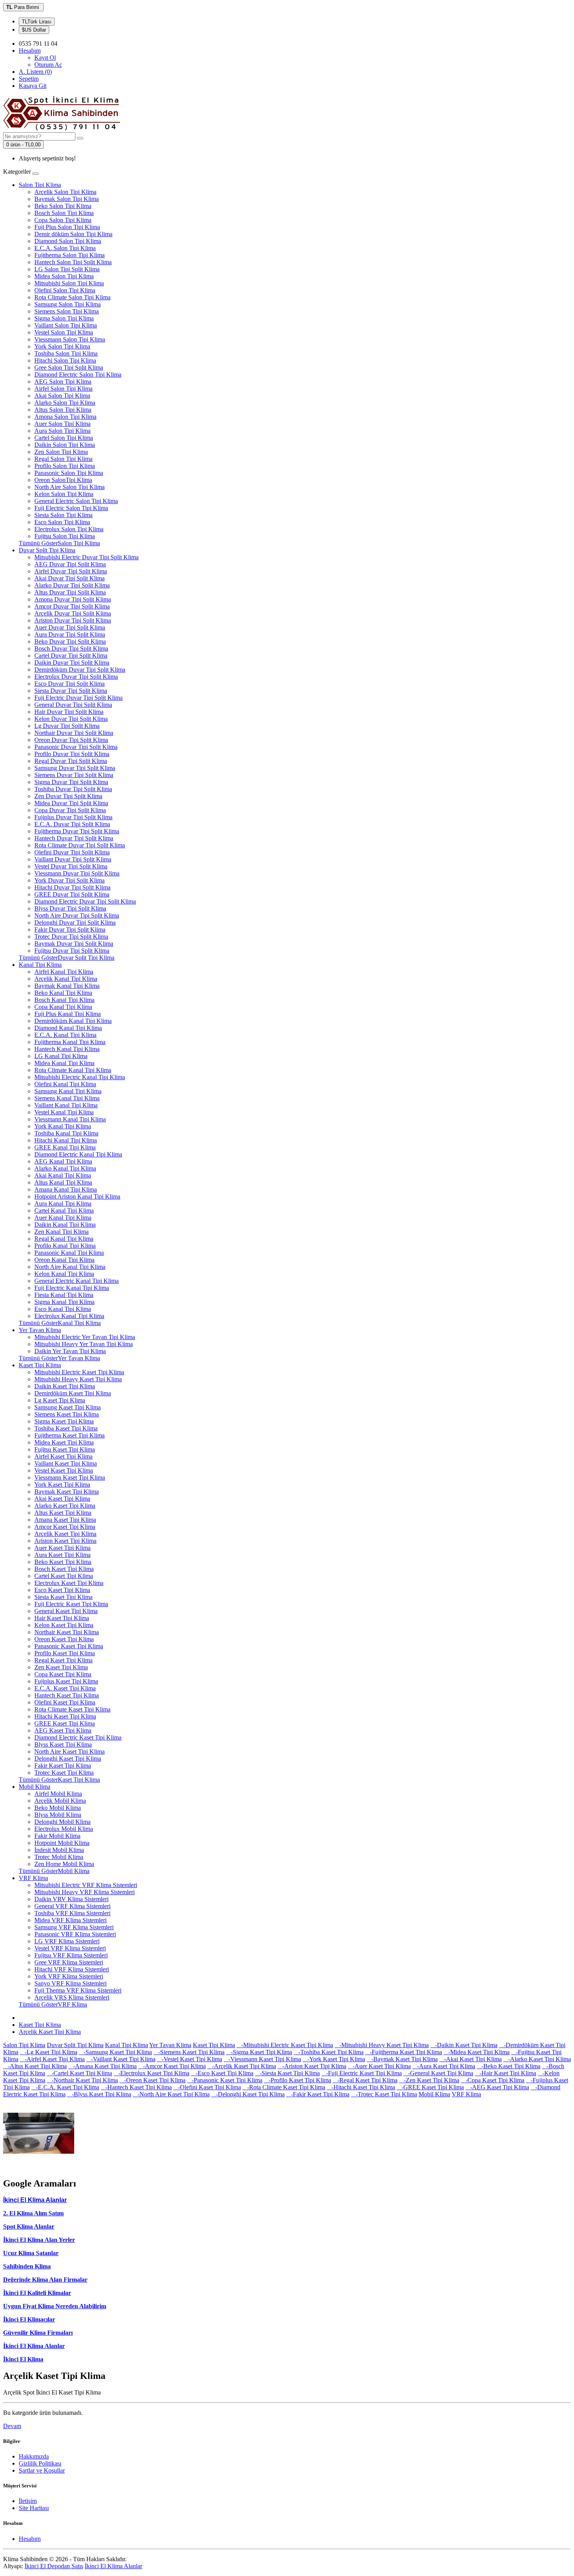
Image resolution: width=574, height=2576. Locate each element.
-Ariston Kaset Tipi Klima (312, 2066)
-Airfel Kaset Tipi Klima (52, 2059)
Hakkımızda (34, 2456)
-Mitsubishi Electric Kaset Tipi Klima (285, 2045)
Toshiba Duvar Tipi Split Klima (73, 789)
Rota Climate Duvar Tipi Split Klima (80, 845)
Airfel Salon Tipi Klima (63, 389)
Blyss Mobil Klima (58, 1815)
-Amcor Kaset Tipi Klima (172, 2066)
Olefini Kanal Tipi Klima (65, 1084)
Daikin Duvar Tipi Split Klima (72, 663)
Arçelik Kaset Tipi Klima (65, 1534)
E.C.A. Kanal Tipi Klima (65, 1035)
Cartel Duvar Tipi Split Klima (71, 656)
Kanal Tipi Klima (40, 965)
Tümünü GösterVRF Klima (53, 2004)
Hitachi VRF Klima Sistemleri (72, 1969)
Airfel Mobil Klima (58, 1794)
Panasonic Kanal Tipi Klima (69, 1253)
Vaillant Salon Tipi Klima (66, 325)
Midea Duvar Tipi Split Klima (71, 803)
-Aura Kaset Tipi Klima (444, 2066)
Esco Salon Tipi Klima (62, 522)
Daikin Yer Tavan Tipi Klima (70, 1351)
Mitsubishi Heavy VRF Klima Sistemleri (85, 1892)
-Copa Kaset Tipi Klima (493, 2080)
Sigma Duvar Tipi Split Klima (71, 782)
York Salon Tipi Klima (62, 346)
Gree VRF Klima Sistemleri (69, 1962)
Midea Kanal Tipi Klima (64, 1063)
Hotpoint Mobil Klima (62, 1843)
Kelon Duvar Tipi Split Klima (71, 719)
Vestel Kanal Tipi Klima (64, 1112)
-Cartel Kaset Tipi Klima (79, 2073)
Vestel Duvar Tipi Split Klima (71, 866)
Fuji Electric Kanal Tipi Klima (72, 1288)
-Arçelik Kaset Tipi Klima (242, 2066)
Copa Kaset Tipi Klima (63, 1674)
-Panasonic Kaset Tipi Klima (225, 2080)
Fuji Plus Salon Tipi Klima (67, 227)
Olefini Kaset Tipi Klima (65, 1702)
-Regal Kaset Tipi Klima (365, 2080)
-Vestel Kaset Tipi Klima (190, 2059)
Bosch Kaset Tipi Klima (64, 1569)
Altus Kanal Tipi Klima (63, 1182)
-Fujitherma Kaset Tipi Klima (404, 2052)
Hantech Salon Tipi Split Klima (73, 262)
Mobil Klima (35, 1787)
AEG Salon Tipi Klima (63, 382)
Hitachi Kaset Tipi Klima (65, 1716)
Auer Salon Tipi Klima (62, 424)
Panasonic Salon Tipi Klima (69, 473)
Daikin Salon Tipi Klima (65, 445)
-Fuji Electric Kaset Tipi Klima (362, 2073)
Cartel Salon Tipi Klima (64, 438)
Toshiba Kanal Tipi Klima (66, 1133)
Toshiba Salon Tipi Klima (66, 353)
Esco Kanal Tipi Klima (63, 1309)
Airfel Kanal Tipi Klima (64, 972)
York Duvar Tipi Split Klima (70, 880)
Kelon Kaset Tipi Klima (64, 1625)
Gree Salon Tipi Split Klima (69, 367)
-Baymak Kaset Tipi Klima (402, 2059)
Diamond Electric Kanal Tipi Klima (78, 1154)
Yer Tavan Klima (40, 1330)
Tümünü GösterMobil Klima (54, 1871)
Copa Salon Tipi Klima (63, 220)
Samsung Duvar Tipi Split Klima (75, 768)
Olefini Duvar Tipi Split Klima (72, 852)
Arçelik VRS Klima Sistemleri (72, 1997)
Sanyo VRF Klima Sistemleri (70, 1983)
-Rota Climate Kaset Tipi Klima (284, 2087)
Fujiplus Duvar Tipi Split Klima (73, 817)
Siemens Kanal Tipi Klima (67, 1098)
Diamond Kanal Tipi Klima (68, 1028)
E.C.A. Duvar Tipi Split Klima (72, 824)
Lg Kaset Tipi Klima (60, 1400)
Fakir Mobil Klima (57, 1836)
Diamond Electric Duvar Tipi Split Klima (85, 901)
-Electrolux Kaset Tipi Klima (152, 2073)
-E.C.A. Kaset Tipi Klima (65, 2087)
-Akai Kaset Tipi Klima (471, 2059)
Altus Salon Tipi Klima (63, 410)
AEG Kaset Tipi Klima (63, 1730)
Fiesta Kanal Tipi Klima (64, 1295)
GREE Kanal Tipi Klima (65, 1147)
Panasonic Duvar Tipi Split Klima (76, 747)
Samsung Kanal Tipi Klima (68, 1091)
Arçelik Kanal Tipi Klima (66, 979)
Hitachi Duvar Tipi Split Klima (72, 887)
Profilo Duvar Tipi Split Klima (72, 754)
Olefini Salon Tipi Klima (65, 290)
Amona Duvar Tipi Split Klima (73, 599)
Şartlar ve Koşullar (42, 2470)
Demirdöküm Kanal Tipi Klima (73, 1021)
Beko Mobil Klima (58, 1808)
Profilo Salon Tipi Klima (65, 466)
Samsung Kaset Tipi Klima (68, 1407)
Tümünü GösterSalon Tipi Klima (59, 543)
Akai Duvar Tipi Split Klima (70, 578)
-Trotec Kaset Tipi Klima (384, 2094)
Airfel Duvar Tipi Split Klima (71, 571)
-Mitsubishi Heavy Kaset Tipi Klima (382, 2045)
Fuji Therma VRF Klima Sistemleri (78, 1990)
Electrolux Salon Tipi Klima (69, 529)
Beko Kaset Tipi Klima (63, 1562)
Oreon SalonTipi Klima (63, 480)
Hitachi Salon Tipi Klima (65, 360)
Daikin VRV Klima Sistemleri (71, 1899)
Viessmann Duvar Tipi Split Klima (77, 873)
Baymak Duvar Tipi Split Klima (74, 944)
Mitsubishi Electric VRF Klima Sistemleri (86, 1885)
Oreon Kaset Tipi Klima (64, 1639)
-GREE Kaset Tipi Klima (430, 2087)
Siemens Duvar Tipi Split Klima (74, 775)
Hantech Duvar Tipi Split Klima (74, 838)
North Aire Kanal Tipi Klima (70, 1267)
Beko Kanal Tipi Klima (63, 993)
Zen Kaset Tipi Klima (61, 1667)
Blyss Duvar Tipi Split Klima (70, 908)
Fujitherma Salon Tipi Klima (70, 255)
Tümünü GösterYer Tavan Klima (59, 1358)
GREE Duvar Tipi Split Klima (72, 894)
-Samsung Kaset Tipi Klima (115, 2052)
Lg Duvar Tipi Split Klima (67, 726)
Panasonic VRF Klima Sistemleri (75, 1934)
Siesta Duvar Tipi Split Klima (71, 691)
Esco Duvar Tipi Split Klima (70, 684)
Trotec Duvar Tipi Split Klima (71, 937)
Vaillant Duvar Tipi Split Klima (73, 859)
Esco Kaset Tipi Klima (62, 1590)
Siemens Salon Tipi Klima (67, 311)
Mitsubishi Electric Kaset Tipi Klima (79, 1372)
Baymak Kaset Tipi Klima (67, 1492)
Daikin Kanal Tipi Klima (65, 1225)
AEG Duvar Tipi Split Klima (70, 564)
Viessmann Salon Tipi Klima (70, 339)
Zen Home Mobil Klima (64, 1864)
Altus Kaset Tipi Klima (63, 1513)
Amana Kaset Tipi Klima (65, 1520)
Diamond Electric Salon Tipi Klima (78, 374)
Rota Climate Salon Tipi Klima (72, 297)
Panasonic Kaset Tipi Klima (69, 1646)
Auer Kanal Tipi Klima (63, 1218)
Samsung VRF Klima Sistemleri (74, 1927)
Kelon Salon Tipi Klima (64, 494)
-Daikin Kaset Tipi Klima (464, 2045)
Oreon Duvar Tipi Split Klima (71, 740)
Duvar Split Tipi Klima (47, 550)
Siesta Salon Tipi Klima (63, 515)
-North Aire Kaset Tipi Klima (171, 2094)
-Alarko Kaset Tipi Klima (537, 2059)
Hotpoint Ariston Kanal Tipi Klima (77, 1196)
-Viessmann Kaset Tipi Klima (262, 2059)
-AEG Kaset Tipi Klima (497, 2087)
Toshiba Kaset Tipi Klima (66, 1428)
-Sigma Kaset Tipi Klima (259, 2052)
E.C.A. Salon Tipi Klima (65, 248)
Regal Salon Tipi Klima (63, 459)
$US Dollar (34, 30)
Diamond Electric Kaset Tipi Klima (78, 1737)
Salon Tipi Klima (40, 185)
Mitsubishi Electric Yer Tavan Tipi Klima (85, 1337)
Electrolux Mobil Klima (64, 1829)
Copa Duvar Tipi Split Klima (70, 810)
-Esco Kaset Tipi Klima (222, 2073)
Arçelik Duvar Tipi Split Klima (73, 613)
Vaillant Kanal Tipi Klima (66, 1105)
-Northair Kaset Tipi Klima (82, 2080)
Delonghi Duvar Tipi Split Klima (75, 922)
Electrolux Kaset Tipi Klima (69, 1583)
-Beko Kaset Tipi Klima (509, 2066)
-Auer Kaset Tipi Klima (379, 2066)
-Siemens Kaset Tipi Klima (189, 2052)
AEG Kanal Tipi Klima (63, 1161)
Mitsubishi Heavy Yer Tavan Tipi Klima (84, 1344)
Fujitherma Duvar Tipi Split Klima (77, 831)
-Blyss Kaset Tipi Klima (99, 2094)
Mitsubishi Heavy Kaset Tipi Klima (78, 1379)
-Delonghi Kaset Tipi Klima (248, 2094)
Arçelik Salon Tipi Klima (65, 192)
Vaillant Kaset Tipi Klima (66, 1463)
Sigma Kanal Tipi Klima (64, 1302)
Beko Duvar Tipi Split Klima (70, 641)
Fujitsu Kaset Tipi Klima (65, 1449)
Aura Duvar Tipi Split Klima (70, 634)
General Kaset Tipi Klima (66, 1611)
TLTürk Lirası (37, 22)
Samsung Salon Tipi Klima (68, 304)
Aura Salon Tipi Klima (62, 431)
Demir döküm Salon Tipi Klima (73, 234)
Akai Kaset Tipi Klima (62, 1499)
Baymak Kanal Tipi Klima (67, 986)
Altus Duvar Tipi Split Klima (70, 592)
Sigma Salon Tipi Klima (64, 318)
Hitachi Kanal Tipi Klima (66, 1140)
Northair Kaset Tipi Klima (67, 1632)
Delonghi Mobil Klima (62, 1822)
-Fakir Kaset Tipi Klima (318, 2094)
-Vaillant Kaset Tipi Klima (121, 2059)
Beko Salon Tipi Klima (63, 206)
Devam (12, 2426)
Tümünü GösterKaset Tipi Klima (59, 1780)
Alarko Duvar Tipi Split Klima (72, 585)
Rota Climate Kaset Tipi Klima (72, 1709)
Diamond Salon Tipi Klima (68, 241)
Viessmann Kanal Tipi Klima (70, 1119)
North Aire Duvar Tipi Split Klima (77, 915)
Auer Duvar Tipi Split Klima (70, 627)
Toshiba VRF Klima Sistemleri (72, 1913)
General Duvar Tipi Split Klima (73, 705)
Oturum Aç (48, 65)
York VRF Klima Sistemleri (69, 1976)
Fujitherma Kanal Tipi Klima (70, 1042)
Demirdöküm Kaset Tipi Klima (73, 1393)
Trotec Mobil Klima (59, 1857)
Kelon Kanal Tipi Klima (64, 1274)
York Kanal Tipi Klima (63, 1126)
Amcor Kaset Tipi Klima (65, 1527)
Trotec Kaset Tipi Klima (64, 1773)
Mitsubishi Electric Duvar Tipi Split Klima (86, 557)
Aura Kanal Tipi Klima (63, 1203)
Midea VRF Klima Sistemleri (70, 1920)
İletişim (28, 2501)
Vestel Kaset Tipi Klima (64, 1470)
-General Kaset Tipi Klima (438, 2073)
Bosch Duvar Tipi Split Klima (71, 648)
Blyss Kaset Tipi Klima (63, 1744)
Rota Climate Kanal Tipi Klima (73, 1070)
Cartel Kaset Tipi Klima (64, 1576)
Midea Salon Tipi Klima (64, 276)
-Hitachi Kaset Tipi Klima (361, 2087)
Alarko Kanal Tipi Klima (65, 1168)
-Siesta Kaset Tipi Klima (287, 2073)
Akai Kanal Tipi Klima (63, 1175)
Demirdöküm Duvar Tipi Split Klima (80, 670)
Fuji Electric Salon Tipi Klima (71, 508)
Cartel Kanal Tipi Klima (64, 1211)
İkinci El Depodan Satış (54, 2566)
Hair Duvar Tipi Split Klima (69, 712)
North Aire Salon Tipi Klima (70, 487)
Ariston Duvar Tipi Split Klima (73, 620)
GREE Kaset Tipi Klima (65, 1723)
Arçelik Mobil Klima (60, 1801)
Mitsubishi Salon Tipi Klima (69, 283)
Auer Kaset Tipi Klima (62, 1548)
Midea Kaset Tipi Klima (64, 1442)
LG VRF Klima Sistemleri (67, 1941)
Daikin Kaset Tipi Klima (65, 1386)
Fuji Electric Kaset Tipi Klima (71, 1604)
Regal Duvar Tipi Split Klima (71, 761)
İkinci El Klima (23, 2359)
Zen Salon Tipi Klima (61, 452)
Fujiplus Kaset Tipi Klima (66, 1681)
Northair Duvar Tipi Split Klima (74, 733)
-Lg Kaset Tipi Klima (49, 2052)
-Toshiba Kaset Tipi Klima (329, 2052)
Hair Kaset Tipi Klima (62, 1618)
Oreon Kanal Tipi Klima (64, 1260)
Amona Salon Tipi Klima (65, 417)
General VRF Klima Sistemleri (72, 1906)
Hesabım (30, 2539)
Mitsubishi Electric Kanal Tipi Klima (80, 1077)
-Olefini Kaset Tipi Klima (207, 2087)
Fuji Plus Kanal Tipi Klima (68, 1014)
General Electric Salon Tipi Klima (76, 501)
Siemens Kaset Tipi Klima (67, 1414)
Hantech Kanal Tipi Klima (67, 1049)
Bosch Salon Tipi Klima (64, 213)
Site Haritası (34, 2508)
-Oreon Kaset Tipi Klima (152, 2080)
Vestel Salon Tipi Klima (64, 332)
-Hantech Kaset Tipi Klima (136, 2087)
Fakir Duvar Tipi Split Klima (70, 930)
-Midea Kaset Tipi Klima (477, 2052)
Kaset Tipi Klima (40, 1365)
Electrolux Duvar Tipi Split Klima (76, 677)
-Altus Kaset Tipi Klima (35, 2066)
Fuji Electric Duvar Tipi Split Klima (78, 698)
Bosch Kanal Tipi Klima (64, 1000)
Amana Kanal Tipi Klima (66, 1189)
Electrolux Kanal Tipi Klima (69, 1316)
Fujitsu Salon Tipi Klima (65, 536)
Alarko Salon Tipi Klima (65, 403)
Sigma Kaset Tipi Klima (64, 1421)
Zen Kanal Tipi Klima (61, 1232)
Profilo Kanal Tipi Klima (65, 1246)
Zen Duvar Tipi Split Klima (68, 796)
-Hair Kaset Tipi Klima (505, 2073)
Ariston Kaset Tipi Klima (65, 1541)
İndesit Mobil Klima (59, 1850)
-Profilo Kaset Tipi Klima (298, 2080)
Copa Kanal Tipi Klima (63, 1007)
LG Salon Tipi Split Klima (67, 269)
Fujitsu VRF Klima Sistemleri (71, 1955)
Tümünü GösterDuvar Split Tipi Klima (67, 958)
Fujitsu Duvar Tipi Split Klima (72, 951)
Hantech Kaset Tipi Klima (67, 1695)
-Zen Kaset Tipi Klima (429, 2080)
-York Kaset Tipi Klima (334, 2059)
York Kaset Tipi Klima (62, 1485)
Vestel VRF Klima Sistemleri (70, 1948)
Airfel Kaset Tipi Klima (63, 1456)
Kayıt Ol (45, 58)
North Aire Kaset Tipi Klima (70, 1751)
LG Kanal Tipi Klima (61, 1056)
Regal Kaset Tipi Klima (63, 1660)
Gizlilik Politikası (40, 2463)
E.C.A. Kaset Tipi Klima (65, 1688)
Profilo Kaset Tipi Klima (65, 1653)
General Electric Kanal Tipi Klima (77, 1281)
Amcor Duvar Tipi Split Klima (72, 606)
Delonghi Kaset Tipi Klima (68, 1759)
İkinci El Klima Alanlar (34, 2346)
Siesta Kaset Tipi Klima (63, 1597)
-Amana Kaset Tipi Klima (102, 2066)
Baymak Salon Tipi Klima (67, 199)
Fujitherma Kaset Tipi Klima (70, 1435)
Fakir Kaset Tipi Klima (63, 1766)
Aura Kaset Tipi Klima (62, 1555)
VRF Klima (33, 1878)
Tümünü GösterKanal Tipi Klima (60, 1323)
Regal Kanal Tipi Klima (64, 1239)
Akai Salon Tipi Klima (62, 396)
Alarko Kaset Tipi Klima (65, 1506)
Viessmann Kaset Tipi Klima (70, 1477)
